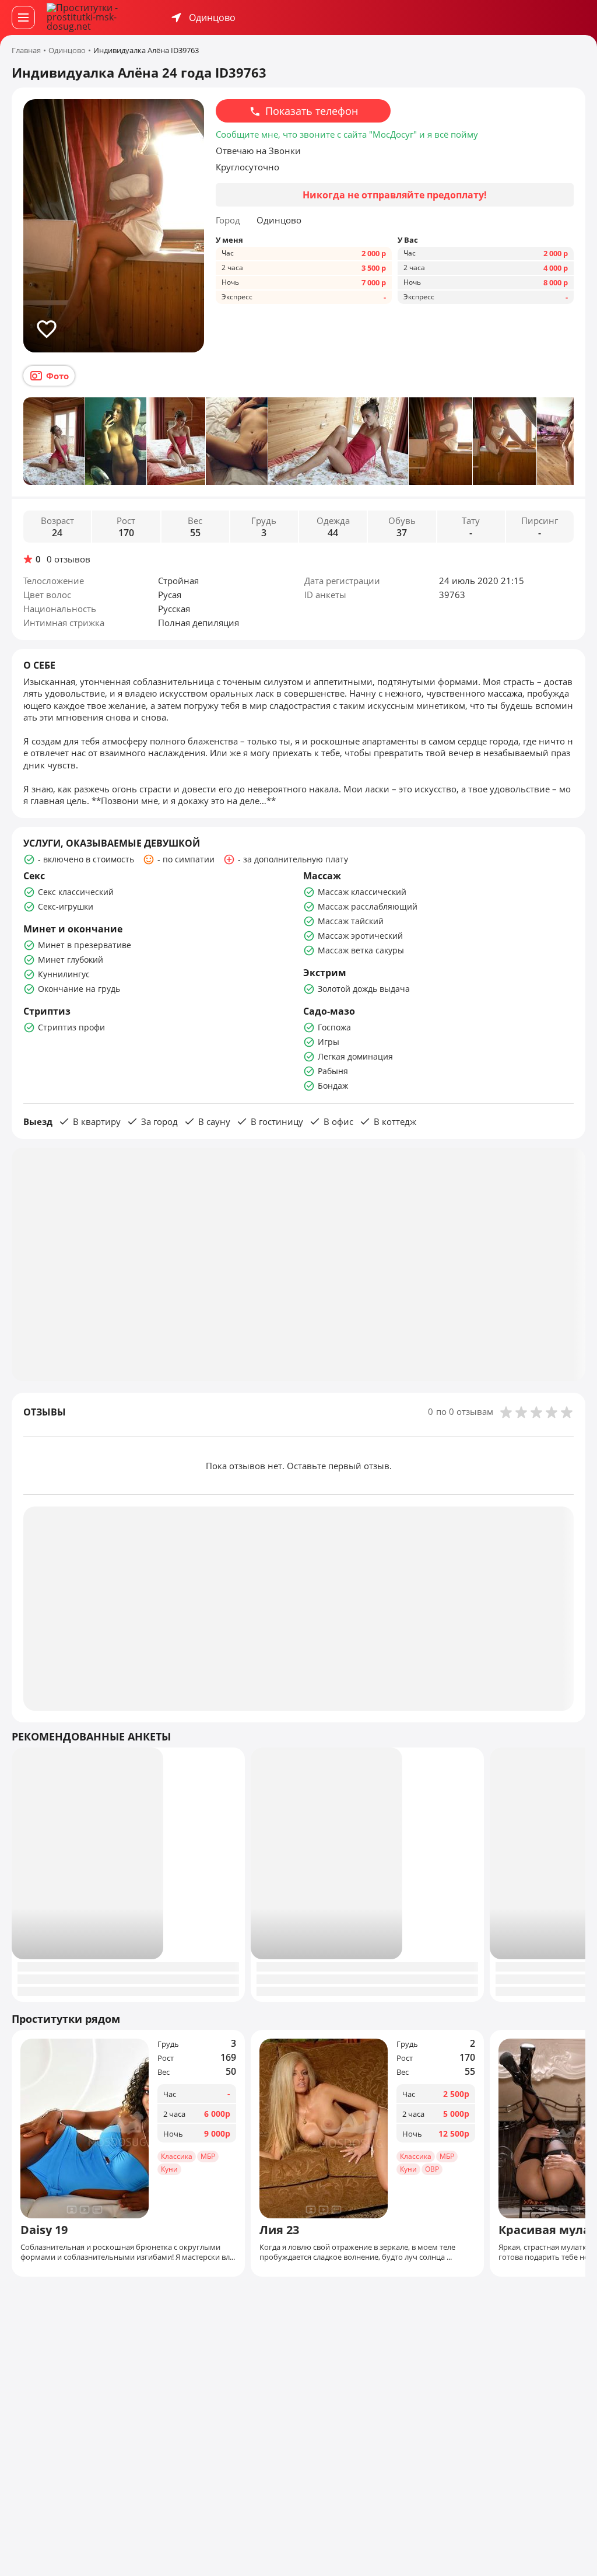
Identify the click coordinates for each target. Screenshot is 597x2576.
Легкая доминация (355, 1056)
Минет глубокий (71, 960)
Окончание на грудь (79, 989)
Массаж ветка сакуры (361, 950)
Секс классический (76, 892)
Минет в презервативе (85, 945)
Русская (174, 609)
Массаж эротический (360, 936)
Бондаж (333, 1086)
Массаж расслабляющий (368, 906)
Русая (170, 595)
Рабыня (333, 1071)
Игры (329, 1042)
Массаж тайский (351, 921)
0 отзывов (69, 559)
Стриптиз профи (71, 1027)
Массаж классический (362, 892)
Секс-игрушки (66, 906)
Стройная (178, 581)
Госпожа (334, 1027)
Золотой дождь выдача (364, 989)
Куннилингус (64, 974)
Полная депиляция (199, 623)
